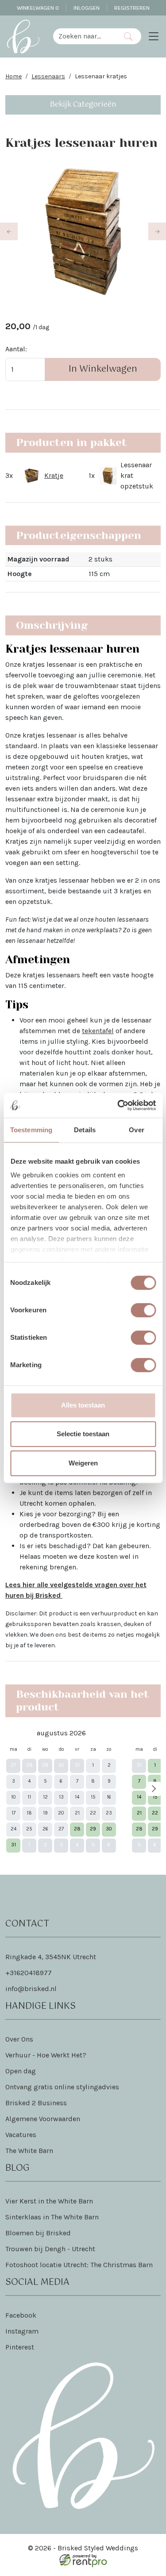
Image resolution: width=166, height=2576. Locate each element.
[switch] (143, 1310)
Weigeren (83, 1463)
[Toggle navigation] (154, 36)
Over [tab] (136, 1130)
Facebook (21, 2315)
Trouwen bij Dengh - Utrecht (50, 2249)
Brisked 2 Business (36, 2103)
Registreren (132, 8)
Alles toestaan (83, 1405)
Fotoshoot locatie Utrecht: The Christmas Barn (79, 2265)
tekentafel (98, 1031)
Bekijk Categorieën (83, 105)
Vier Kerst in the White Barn (49, 2201)
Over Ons (19, 2039)
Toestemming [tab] (31, 1130)
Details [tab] (85, 1130)
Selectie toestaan (83, 1434)
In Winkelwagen (103, 369)
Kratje (54, 475)
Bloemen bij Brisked (38, 2233)
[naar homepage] (23, 36)
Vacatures (21, 2135)
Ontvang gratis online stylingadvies (62, 2087)
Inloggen (87, 8)
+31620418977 (29, 1973)
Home (14, 76)
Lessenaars (48, 76)
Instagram (22, 2331)
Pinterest (20, 2347)
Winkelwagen (38, 8)
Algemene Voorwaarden (43, 2119)
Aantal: (16, 349)
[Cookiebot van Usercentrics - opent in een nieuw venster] (118, 1105)
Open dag (21, 2071)
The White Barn (29, 2151)
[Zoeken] (128, 36)
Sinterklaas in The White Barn (52, 2217)
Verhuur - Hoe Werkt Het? (46, 2055)
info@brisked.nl (31, 1989)
